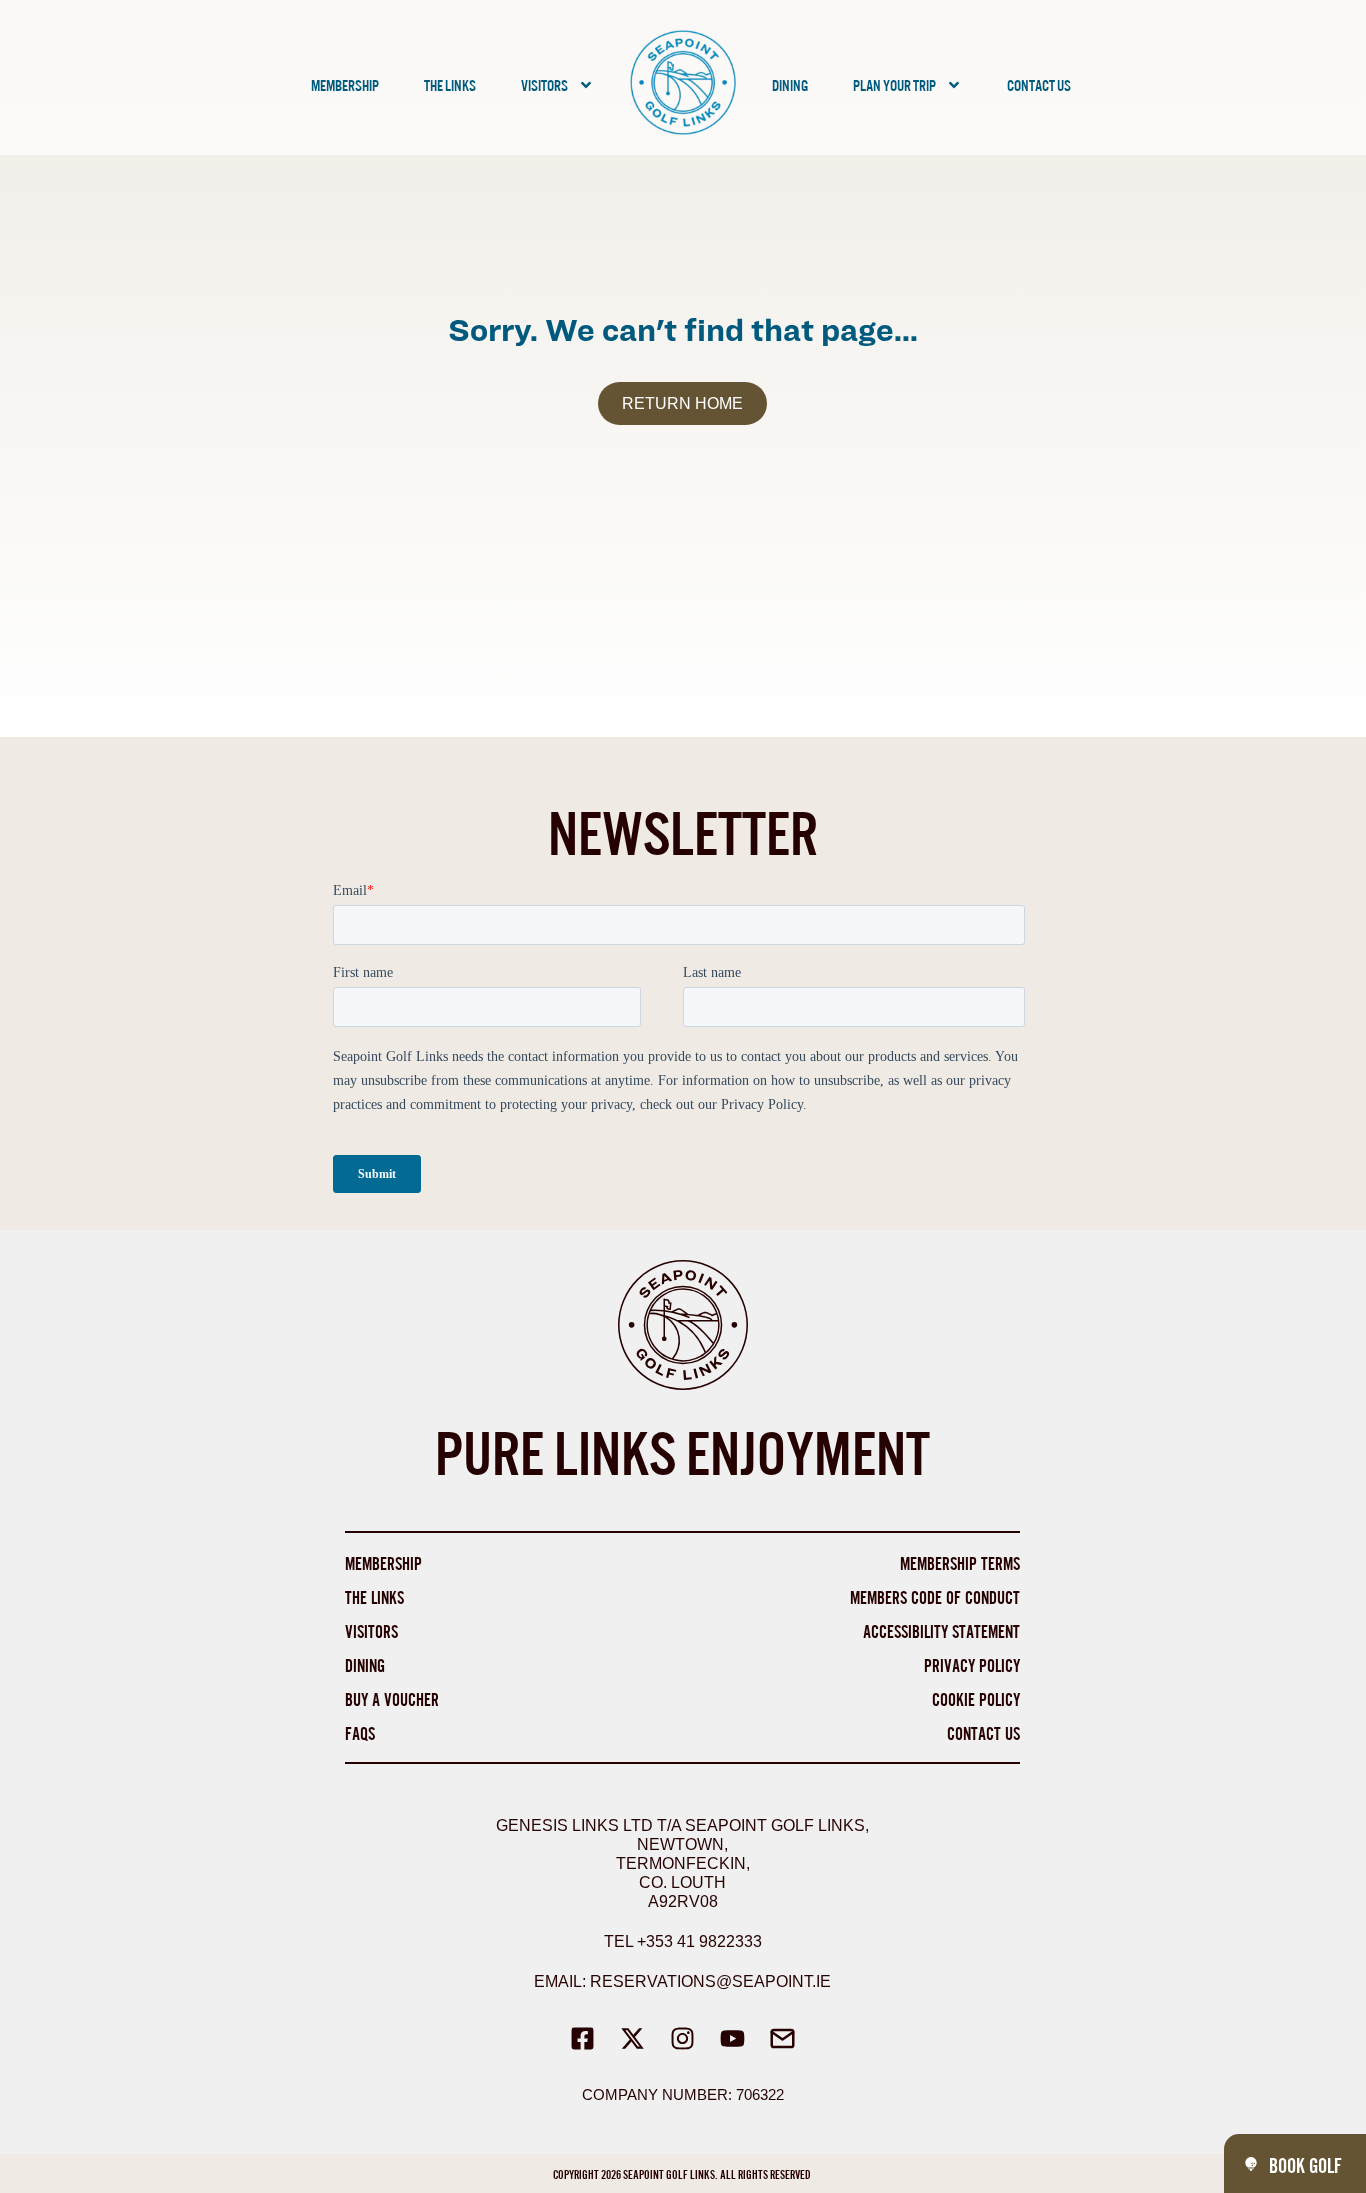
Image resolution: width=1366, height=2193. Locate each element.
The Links (450, 84)
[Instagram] (683, 2038)
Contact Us (1039, 84)
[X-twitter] (633, 2038)
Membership (345, 84)
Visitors (544, 84)
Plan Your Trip (894, 84)
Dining (790, 84)
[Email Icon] (783, 2038)
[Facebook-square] (583, 2038)
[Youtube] (733, 2038)
